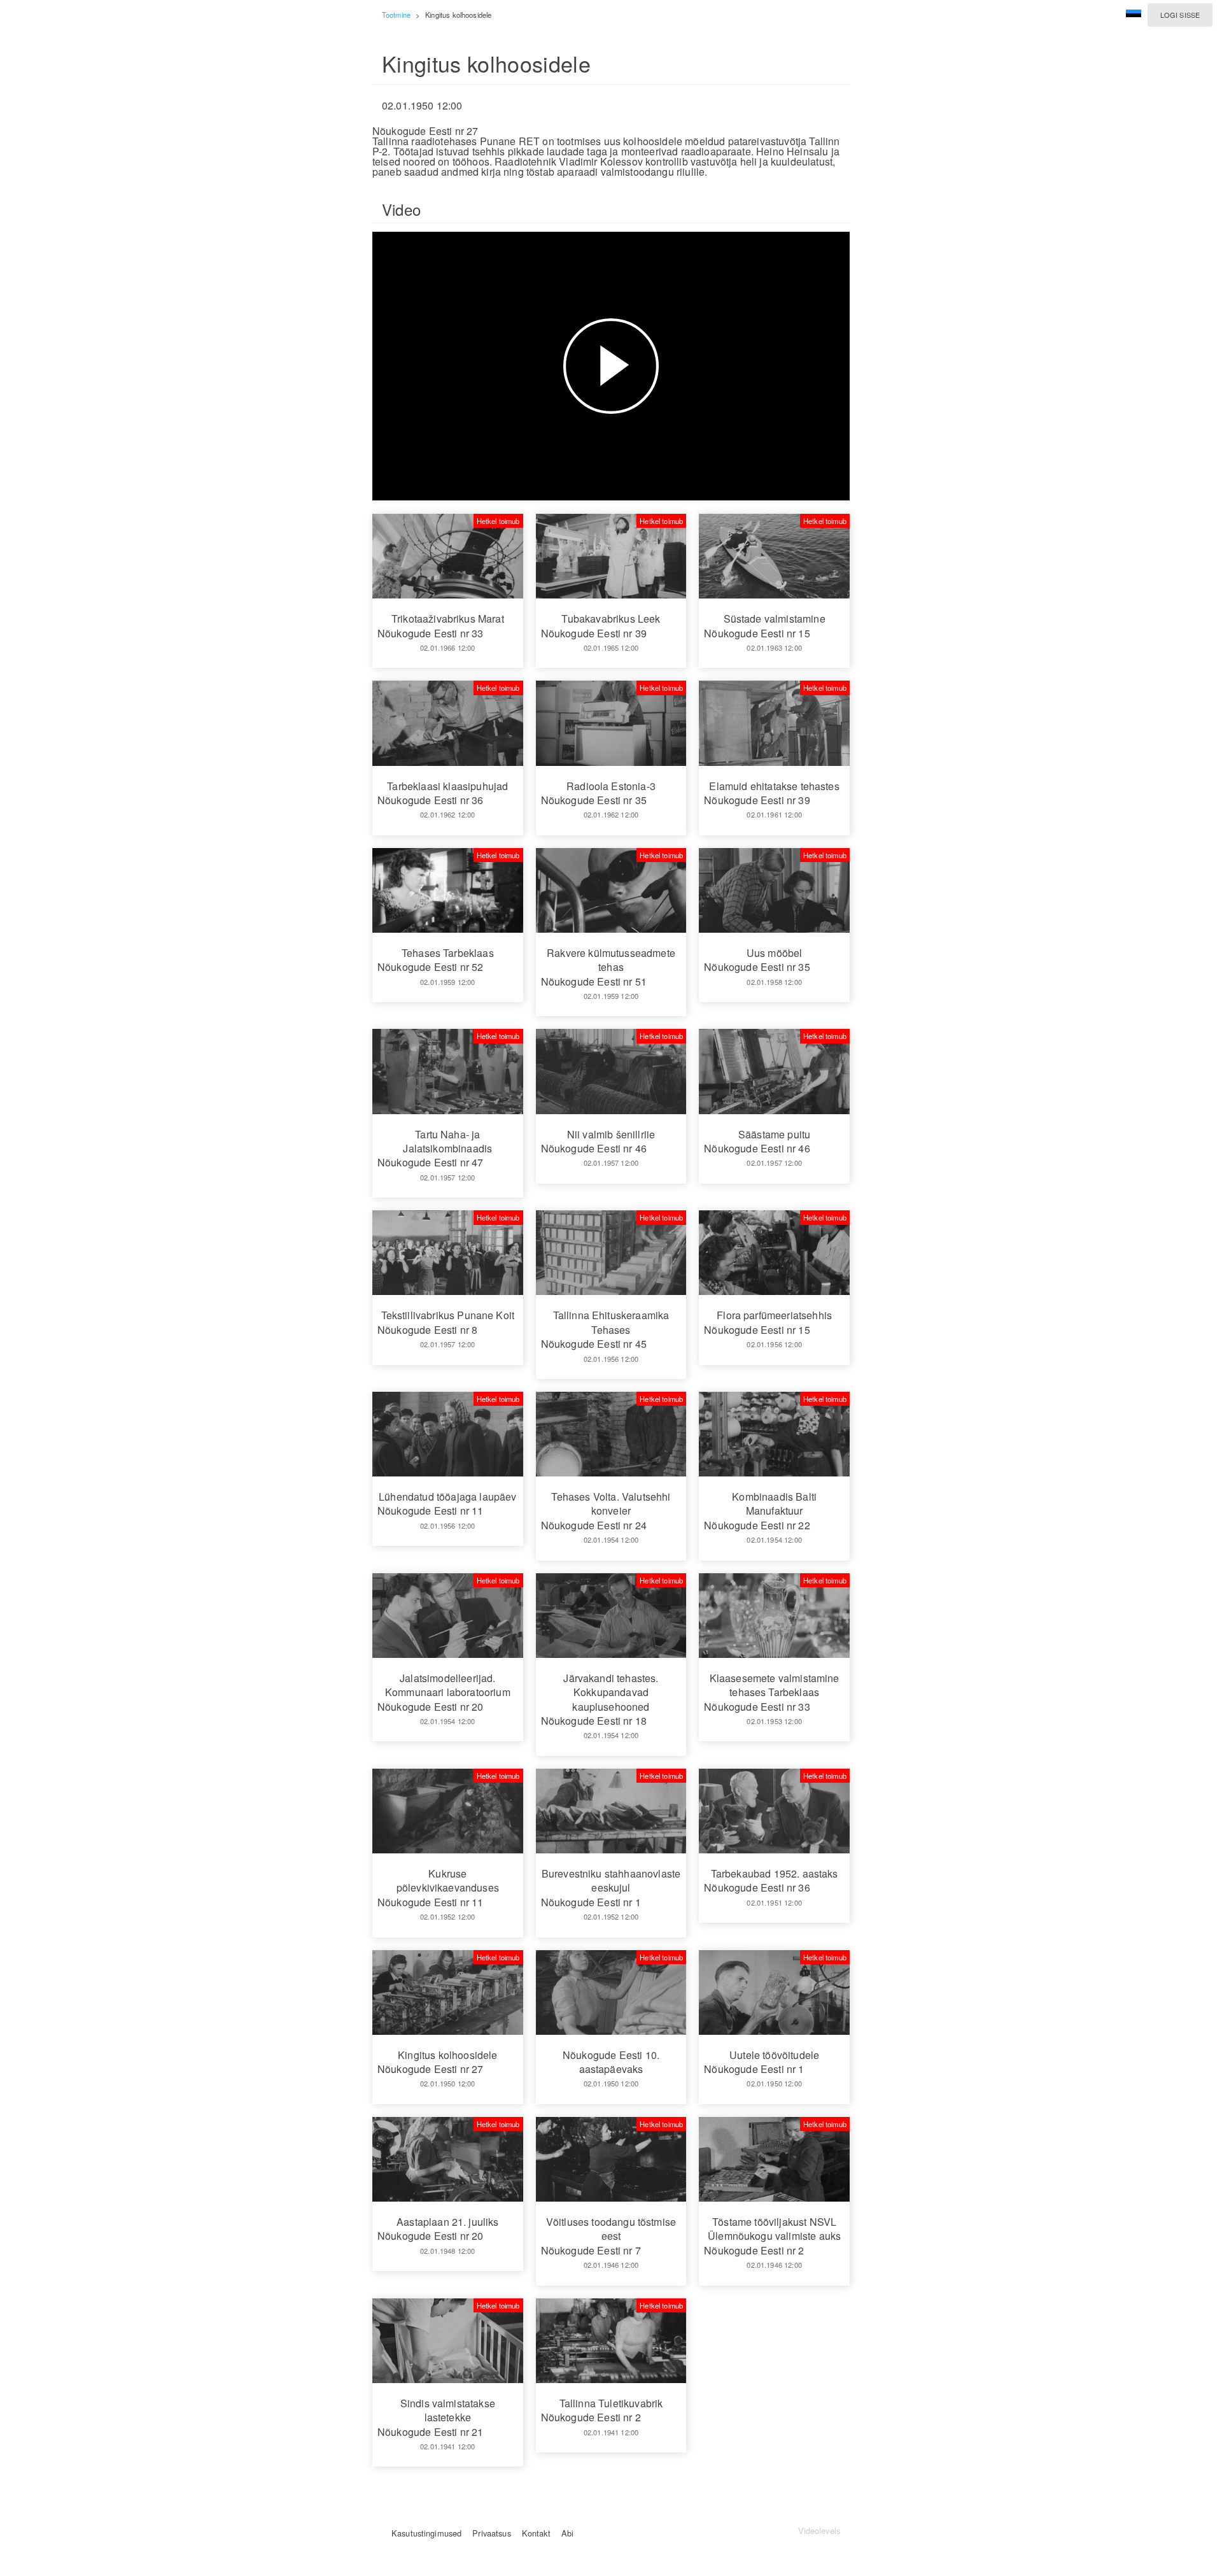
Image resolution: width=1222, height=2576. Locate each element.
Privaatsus (491, 2533)
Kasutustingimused (426, 2533)
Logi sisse (1180, 15)
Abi (567, 2533)
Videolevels (819, 2530)
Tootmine (396, 15)
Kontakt (536, 2533)
